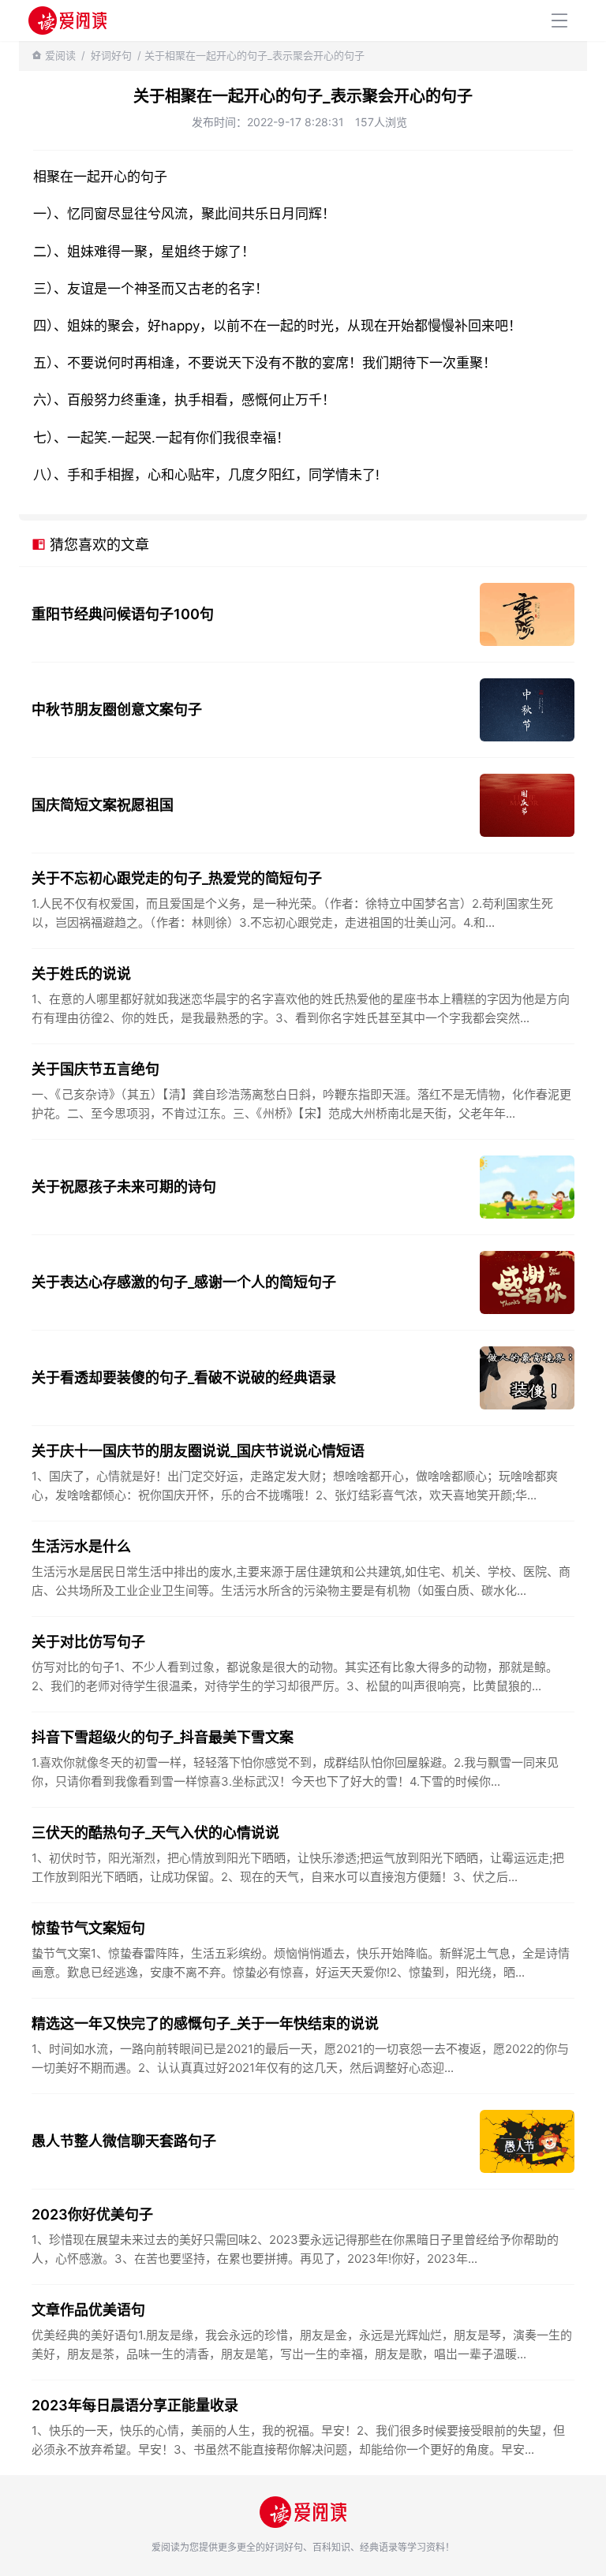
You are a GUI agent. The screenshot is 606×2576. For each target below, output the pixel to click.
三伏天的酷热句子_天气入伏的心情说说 (155, 1833)
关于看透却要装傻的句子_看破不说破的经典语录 (184, 1378)
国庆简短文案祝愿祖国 (103, 805)
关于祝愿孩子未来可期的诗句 (124, 1187)
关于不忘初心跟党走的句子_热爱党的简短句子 (177, 878)
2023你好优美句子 (92, 2214)
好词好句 (111, 55)
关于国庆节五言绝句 (95, 1069)
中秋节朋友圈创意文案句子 (117, 709)
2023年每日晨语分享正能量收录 (135, 2405)
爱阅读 (60, 55)
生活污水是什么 (81, 1546)
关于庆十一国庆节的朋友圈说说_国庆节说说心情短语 (198, 1451)
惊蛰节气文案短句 (88, 1928)
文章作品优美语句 (88, 2310)
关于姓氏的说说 (81, 974)
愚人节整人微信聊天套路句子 (124, 2141)
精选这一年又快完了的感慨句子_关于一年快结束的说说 (205, 2023)
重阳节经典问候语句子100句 (123, 614)
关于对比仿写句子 (88, 1642)
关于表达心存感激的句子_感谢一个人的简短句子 (184, 1282)
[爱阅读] (67, 20)
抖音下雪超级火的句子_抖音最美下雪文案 (163, 1737)
